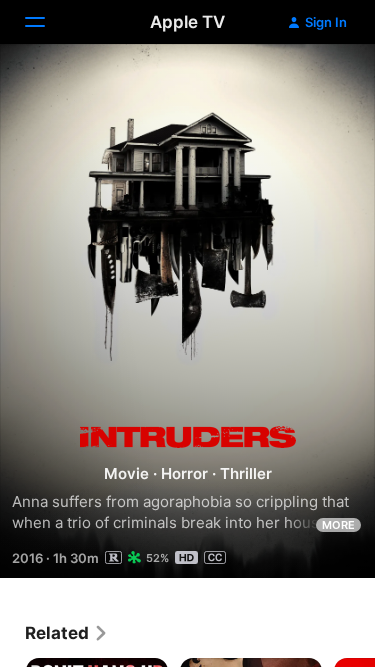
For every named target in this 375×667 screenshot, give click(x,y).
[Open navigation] (47, 22)
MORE (338, 525)
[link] (67, 633)
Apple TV (187, 22)
